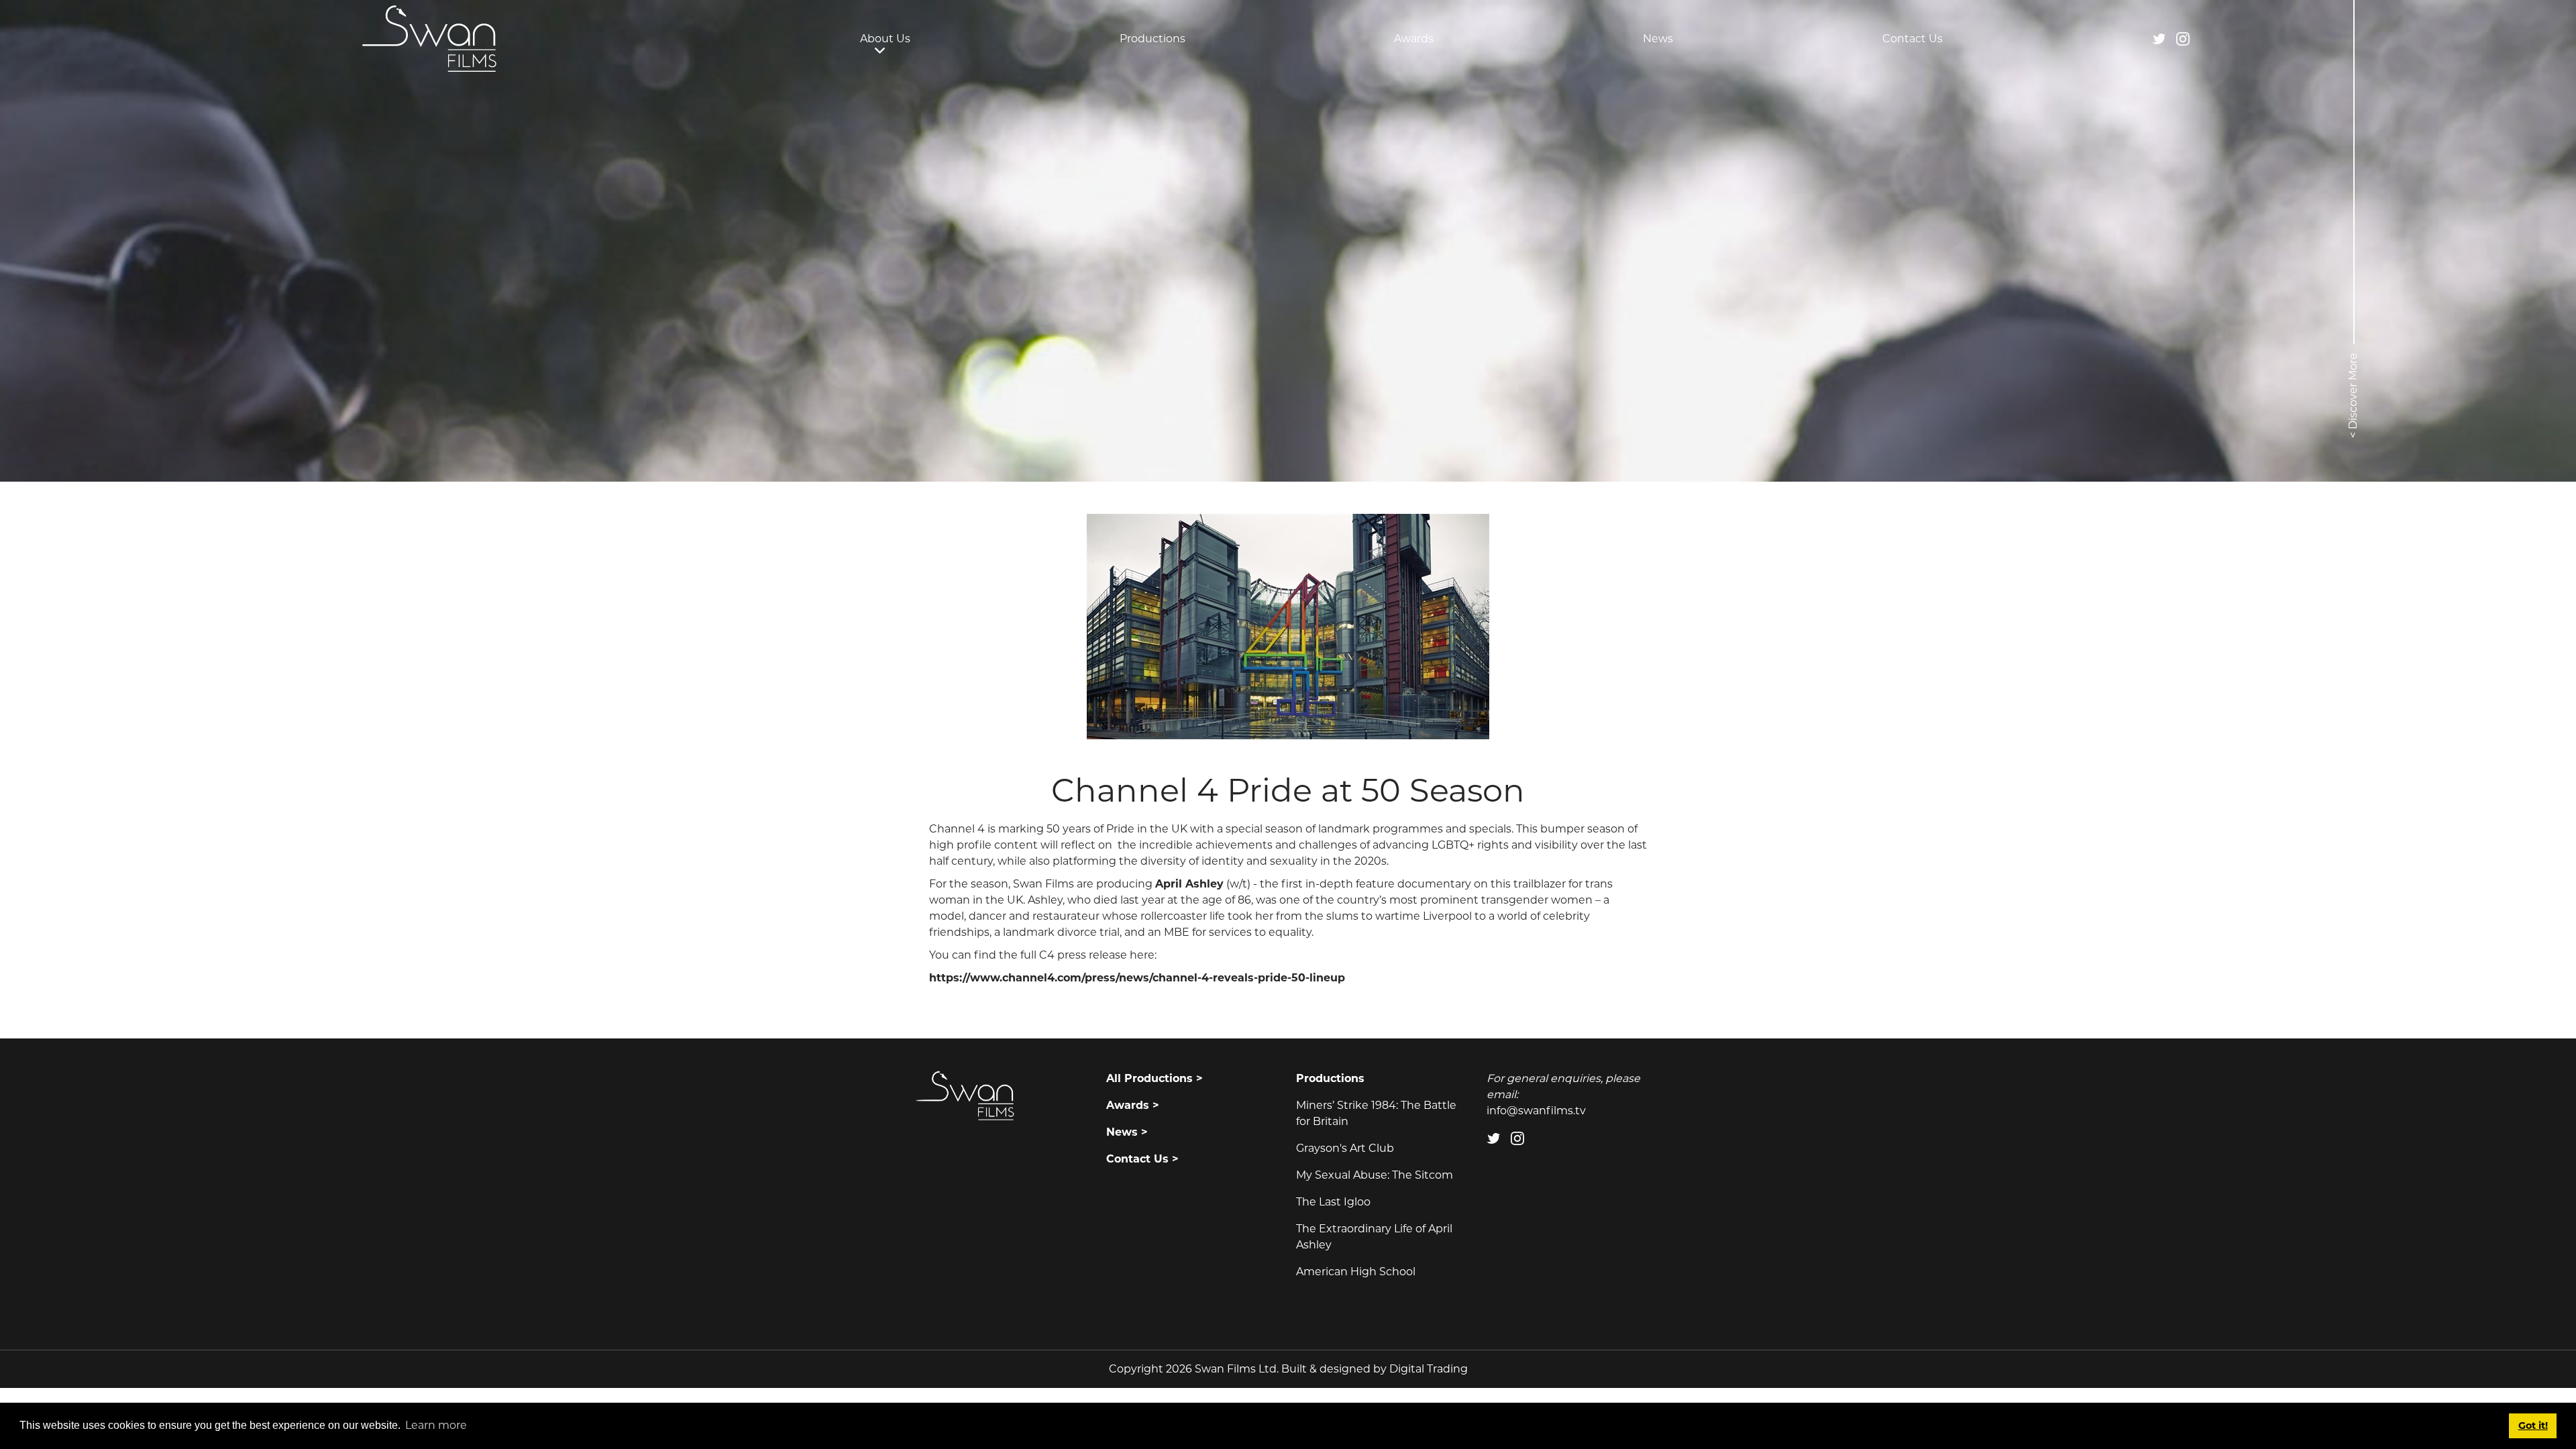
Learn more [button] (436, 1425)
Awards (1414, 39)
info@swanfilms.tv (1536, 1111)
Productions (1152, 39)
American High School (1356, 1272)
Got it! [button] (2533, 1426)
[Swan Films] (429, 39)
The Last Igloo (1333, 1202)
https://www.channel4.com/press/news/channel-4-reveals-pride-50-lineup (1137, 978)
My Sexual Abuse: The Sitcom (1375, 1175)
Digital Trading (1429, 1369)
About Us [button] (885, 39)
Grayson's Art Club (1345, 1148)
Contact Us (1913, 39)
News (1658, 39)
